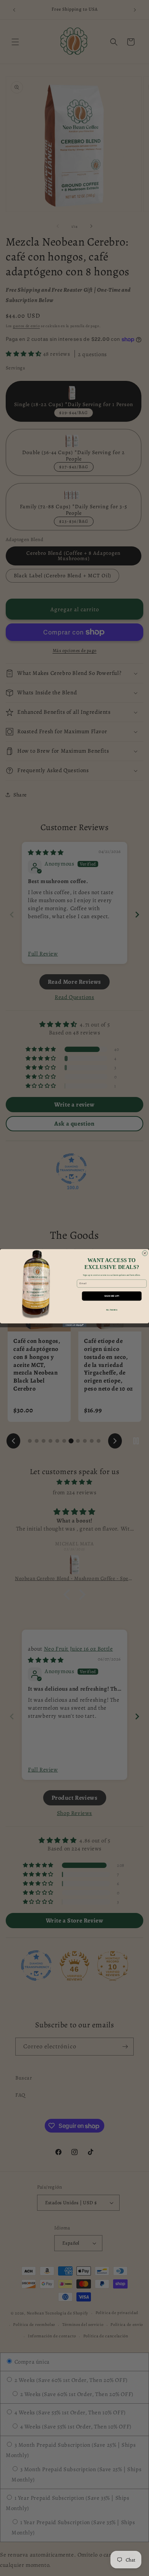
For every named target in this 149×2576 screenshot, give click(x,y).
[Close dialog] (145, 1253)
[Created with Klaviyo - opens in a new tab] (74, 1325)
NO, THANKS (112, 1310)
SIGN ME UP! (112, 1296)
